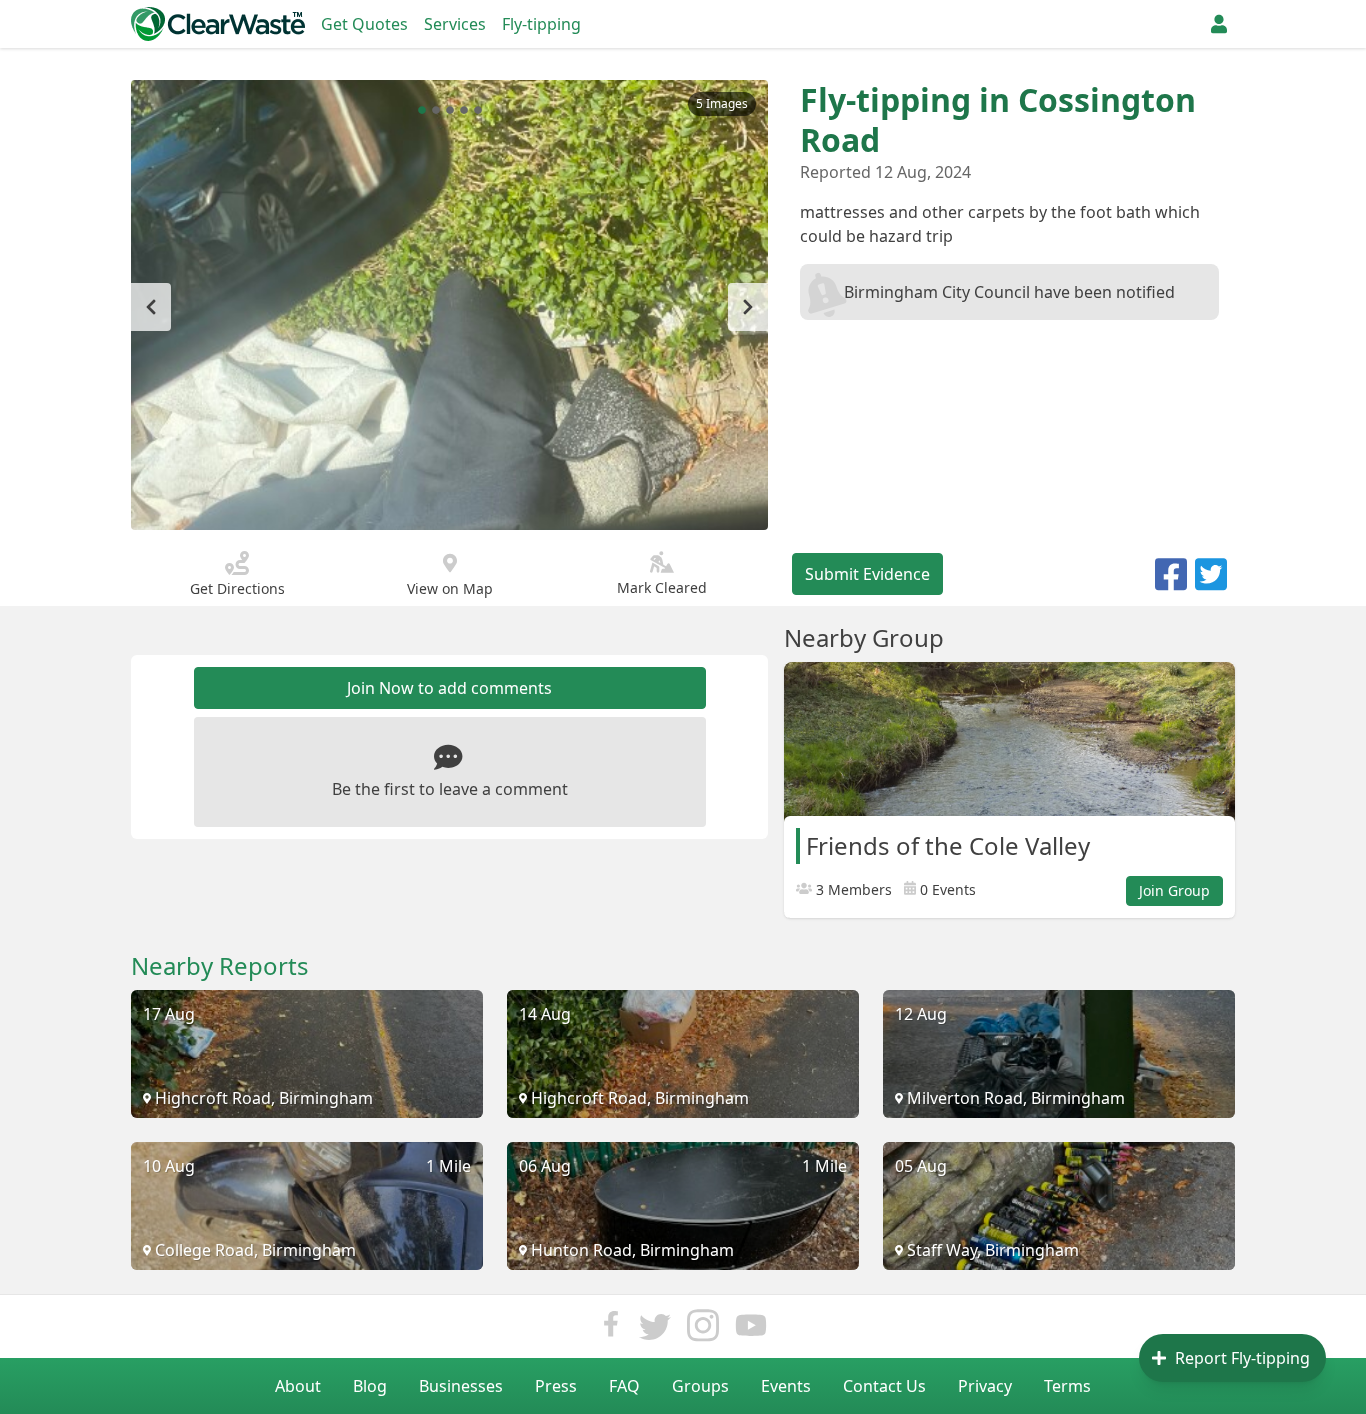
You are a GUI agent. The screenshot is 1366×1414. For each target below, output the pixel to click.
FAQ (624, 1386)
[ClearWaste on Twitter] (655, 1330)
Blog (370, 1386)
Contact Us (884, 1386)
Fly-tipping (541, 24)
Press (556, 1386)
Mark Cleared (662, 587)
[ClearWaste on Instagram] (703, 1330)
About (298, 1386)
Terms (1067, 1386)
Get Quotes (364, 24)
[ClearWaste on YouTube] (751, 1330)
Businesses (461, 1386)
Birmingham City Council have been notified (1009, 292)
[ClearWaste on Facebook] (611, 1330)
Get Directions (237, 588)
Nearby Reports (220, 966)
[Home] (218, 24)
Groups (700, 1386)
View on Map (450, 588)
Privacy (985, 1386)
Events (786, 1386)
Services (455, 24)
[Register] (1219, 24)
